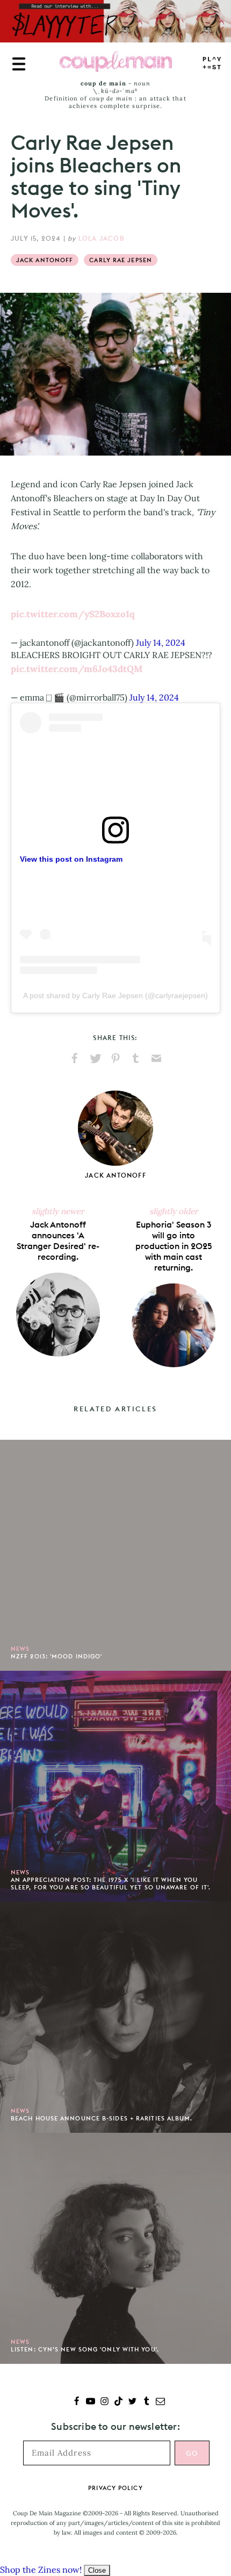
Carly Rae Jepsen (121, 260)
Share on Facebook (75, 1058)
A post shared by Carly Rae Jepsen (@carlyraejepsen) (115, 995)
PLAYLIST (212, 64)
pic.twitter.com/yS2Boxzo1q (73, 614)
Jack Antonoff (45, 260)
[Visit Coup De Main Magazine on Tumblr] (146, 2402)
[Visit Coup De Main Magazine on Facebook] (77, 2402)
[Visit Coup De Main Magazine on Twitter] (132, 2402)
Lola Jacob (102, 238)
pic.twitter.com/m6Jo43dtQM (77, 669)
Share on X (95, 1058)
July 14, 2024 (161, 643)
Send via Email (156, 1058)
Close (97, 2570)
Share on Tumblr (136, 1058)
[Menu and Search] (19, 64)
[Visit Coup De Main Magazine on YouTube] (91, 2402)
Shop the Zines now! (41, 2570)
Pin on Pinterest (115, 1058)
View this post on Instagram (71, 859)
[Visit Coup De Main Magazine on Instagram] (104, 2402)
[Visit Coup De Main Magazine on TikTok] (118, 2402)
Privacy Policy (115, 2488)
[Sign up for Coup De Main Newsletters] (160, 2402)
